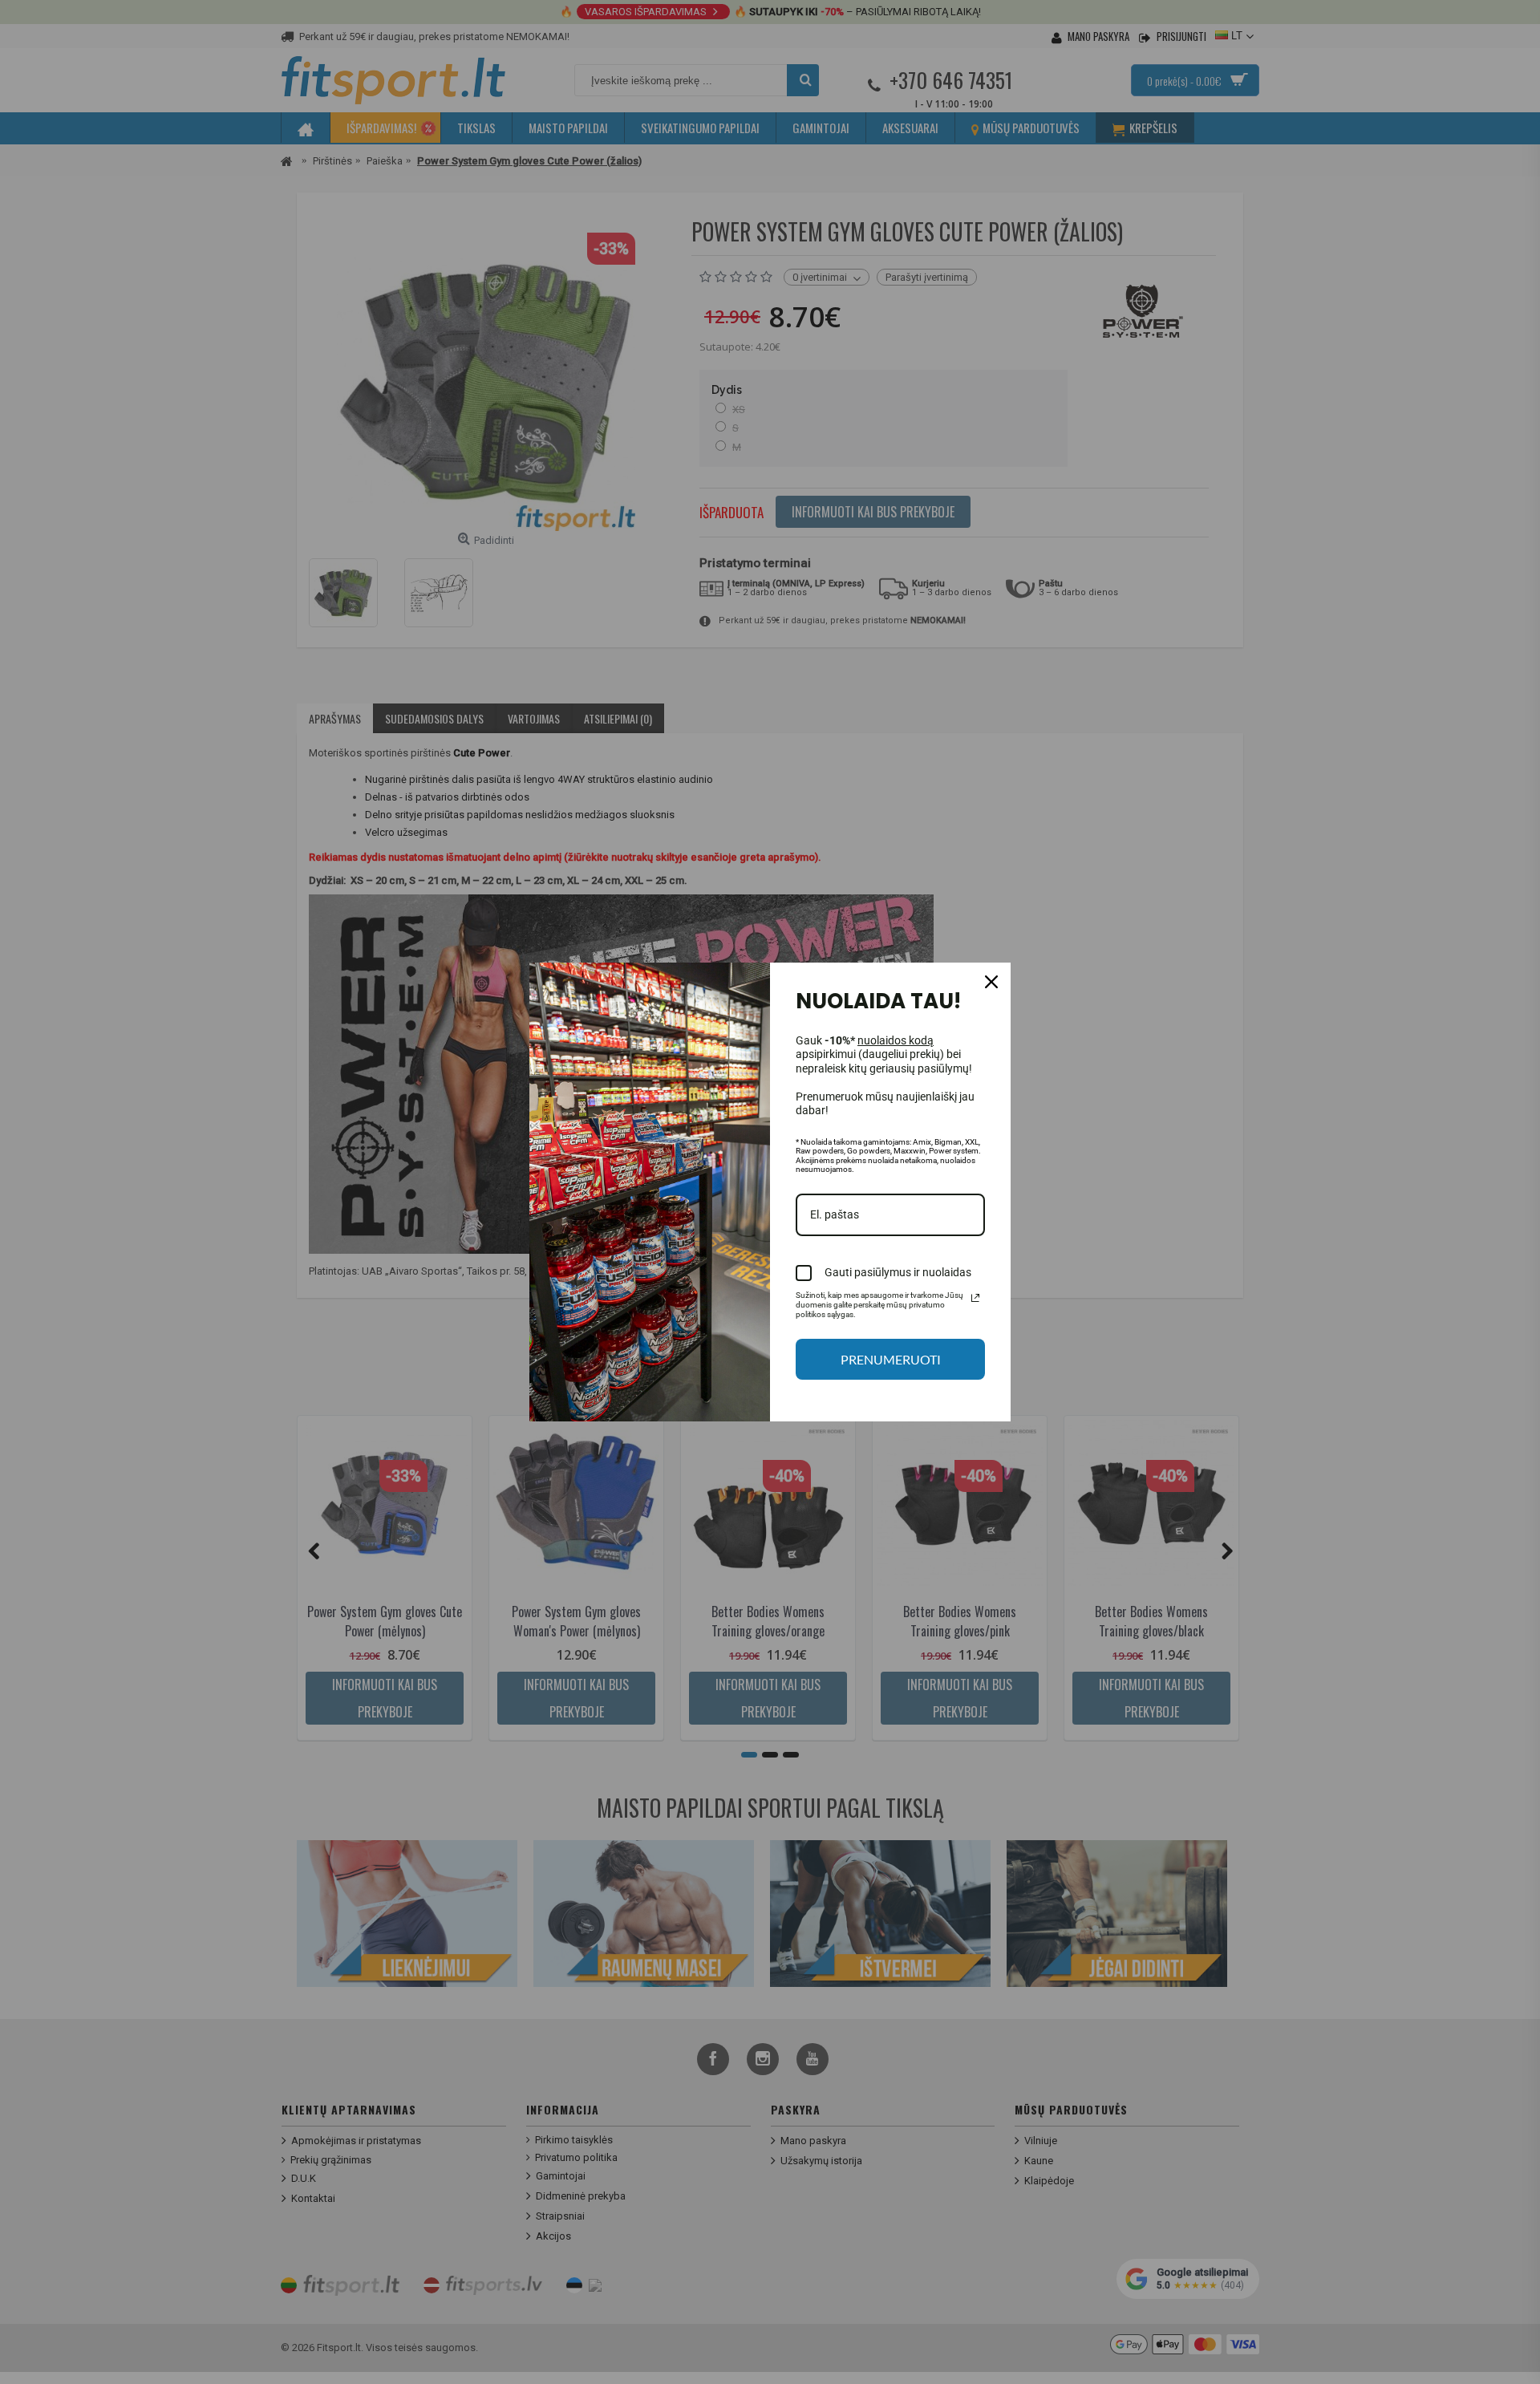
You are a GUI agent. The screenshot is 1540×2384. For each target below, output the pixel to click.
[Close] (991, 982)
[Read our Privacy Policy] (975, 1298)
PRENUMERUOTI (891, 1359)
